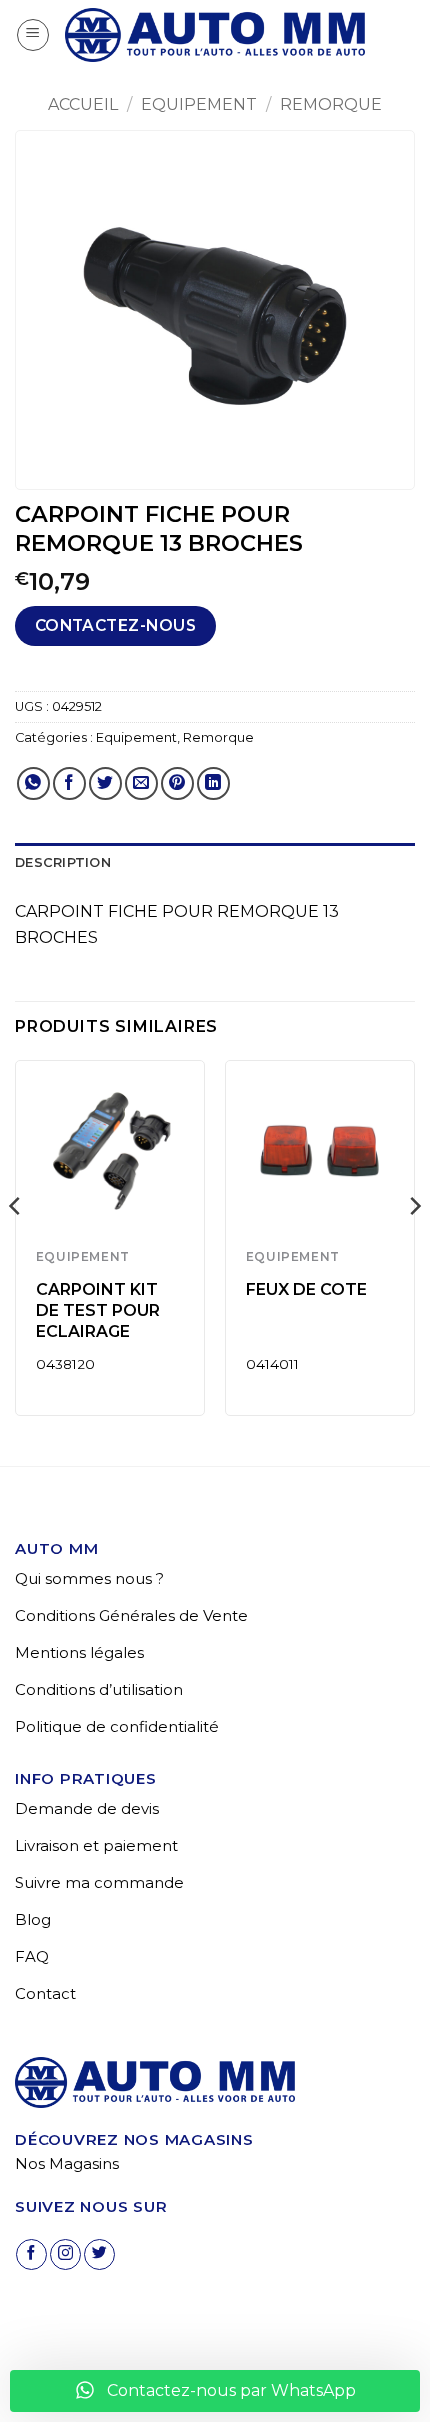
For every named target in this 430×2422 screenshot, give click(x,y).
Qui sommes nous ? (89, 1578)
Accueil (83, 104)
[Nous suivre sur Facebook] (31, 2254)
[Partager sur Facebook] (69, 783)
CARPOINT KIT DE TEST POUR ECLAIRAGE (98, 1310)
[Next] (414, 1246)
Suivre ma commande (99, 1882)
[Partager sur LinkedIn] (213, 783)
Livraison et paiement (96, 1845)
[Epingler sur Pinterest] (177, 783)
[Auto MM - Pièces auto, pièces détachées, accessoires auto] (215, 35)
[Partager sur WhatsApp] (33, 783)
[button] (33, 35)
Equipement (199, 104)
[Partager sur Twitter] (105, 783)
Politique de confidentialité (117, 1726)
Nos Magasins (67, 2163)
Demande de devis (87, 1808)
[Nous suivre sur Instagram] (65, 2254)
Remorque (331, 104)
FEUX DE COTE (306, 1289)
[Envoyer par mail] (141, 783)
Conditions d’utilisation (99, 1689)
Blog (33, 1919)
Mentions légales (79, 1652)
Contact (45, 1993)
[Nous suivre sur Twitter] (99, 2254)
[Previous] (16, 1246)
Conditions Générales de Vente (131, 1615)
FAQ (32, 1956)
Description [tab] (63, 862)
